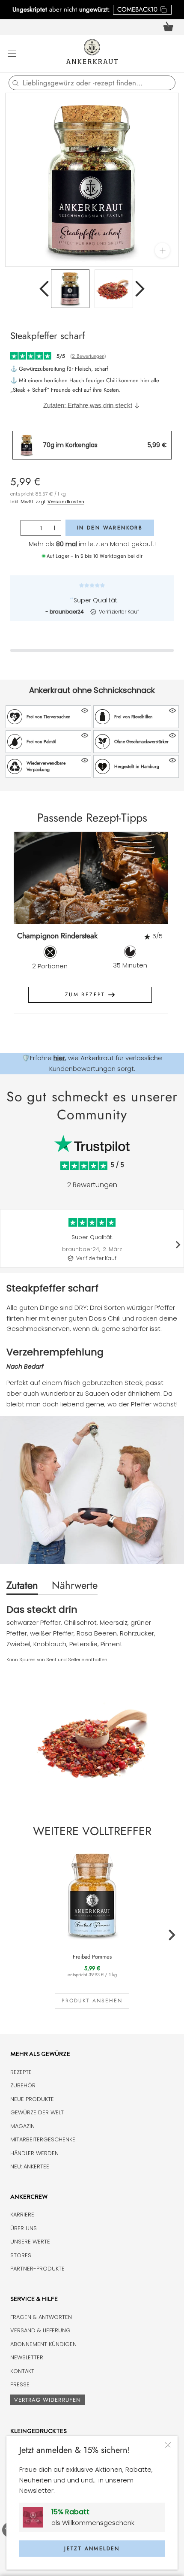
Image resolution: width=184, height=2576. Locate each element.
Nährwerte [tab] (75, 1585)
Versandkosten (66, 502)
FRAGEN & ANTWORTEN (41, 2317)
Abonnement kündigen (43, 2344)
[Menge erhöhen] (55, 528)
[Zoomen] (162, 250)
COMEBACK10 (137, 9)
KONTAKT (22, 2371)
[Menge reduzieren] (27, 528)
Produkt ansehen (92, 2001)
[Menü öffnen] (12, 53)
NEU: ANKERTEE (30, 2166)
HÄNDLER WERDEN (34, 2153)
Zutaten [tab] (22, 1585)
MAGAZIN (22, 2126)
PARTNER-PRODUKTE (37, 2269)
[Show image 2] (114, 289)
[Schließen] (168, 2445)
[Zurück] (44, 289)
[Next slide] (158, 929)
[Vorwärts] (140, 289)
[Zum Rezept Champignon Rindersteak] (90, 878)
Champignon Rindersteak (57, 936)
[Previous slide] (27, 929)
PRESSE (20, 2384)
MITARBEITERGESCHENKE (43, 2139)
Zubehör (23, 2085)
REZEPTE (21, 2072)
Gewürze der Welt (37, 2112)
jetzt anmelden (92, 2549)
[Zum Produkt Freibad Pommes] (92, 1894)
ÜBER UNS (24, 2228)
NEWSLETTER (27, 2357)
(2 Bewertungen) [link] (88, 356)
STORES (21, 2255)
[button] (48, 717)
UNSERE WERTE (30, 2242)
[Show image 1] (70, 289)
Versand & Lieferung (40, 2330)
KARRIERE (22, 2215)
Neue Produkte (32, 2099)
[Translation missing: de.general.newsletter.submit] (36, 2517)
